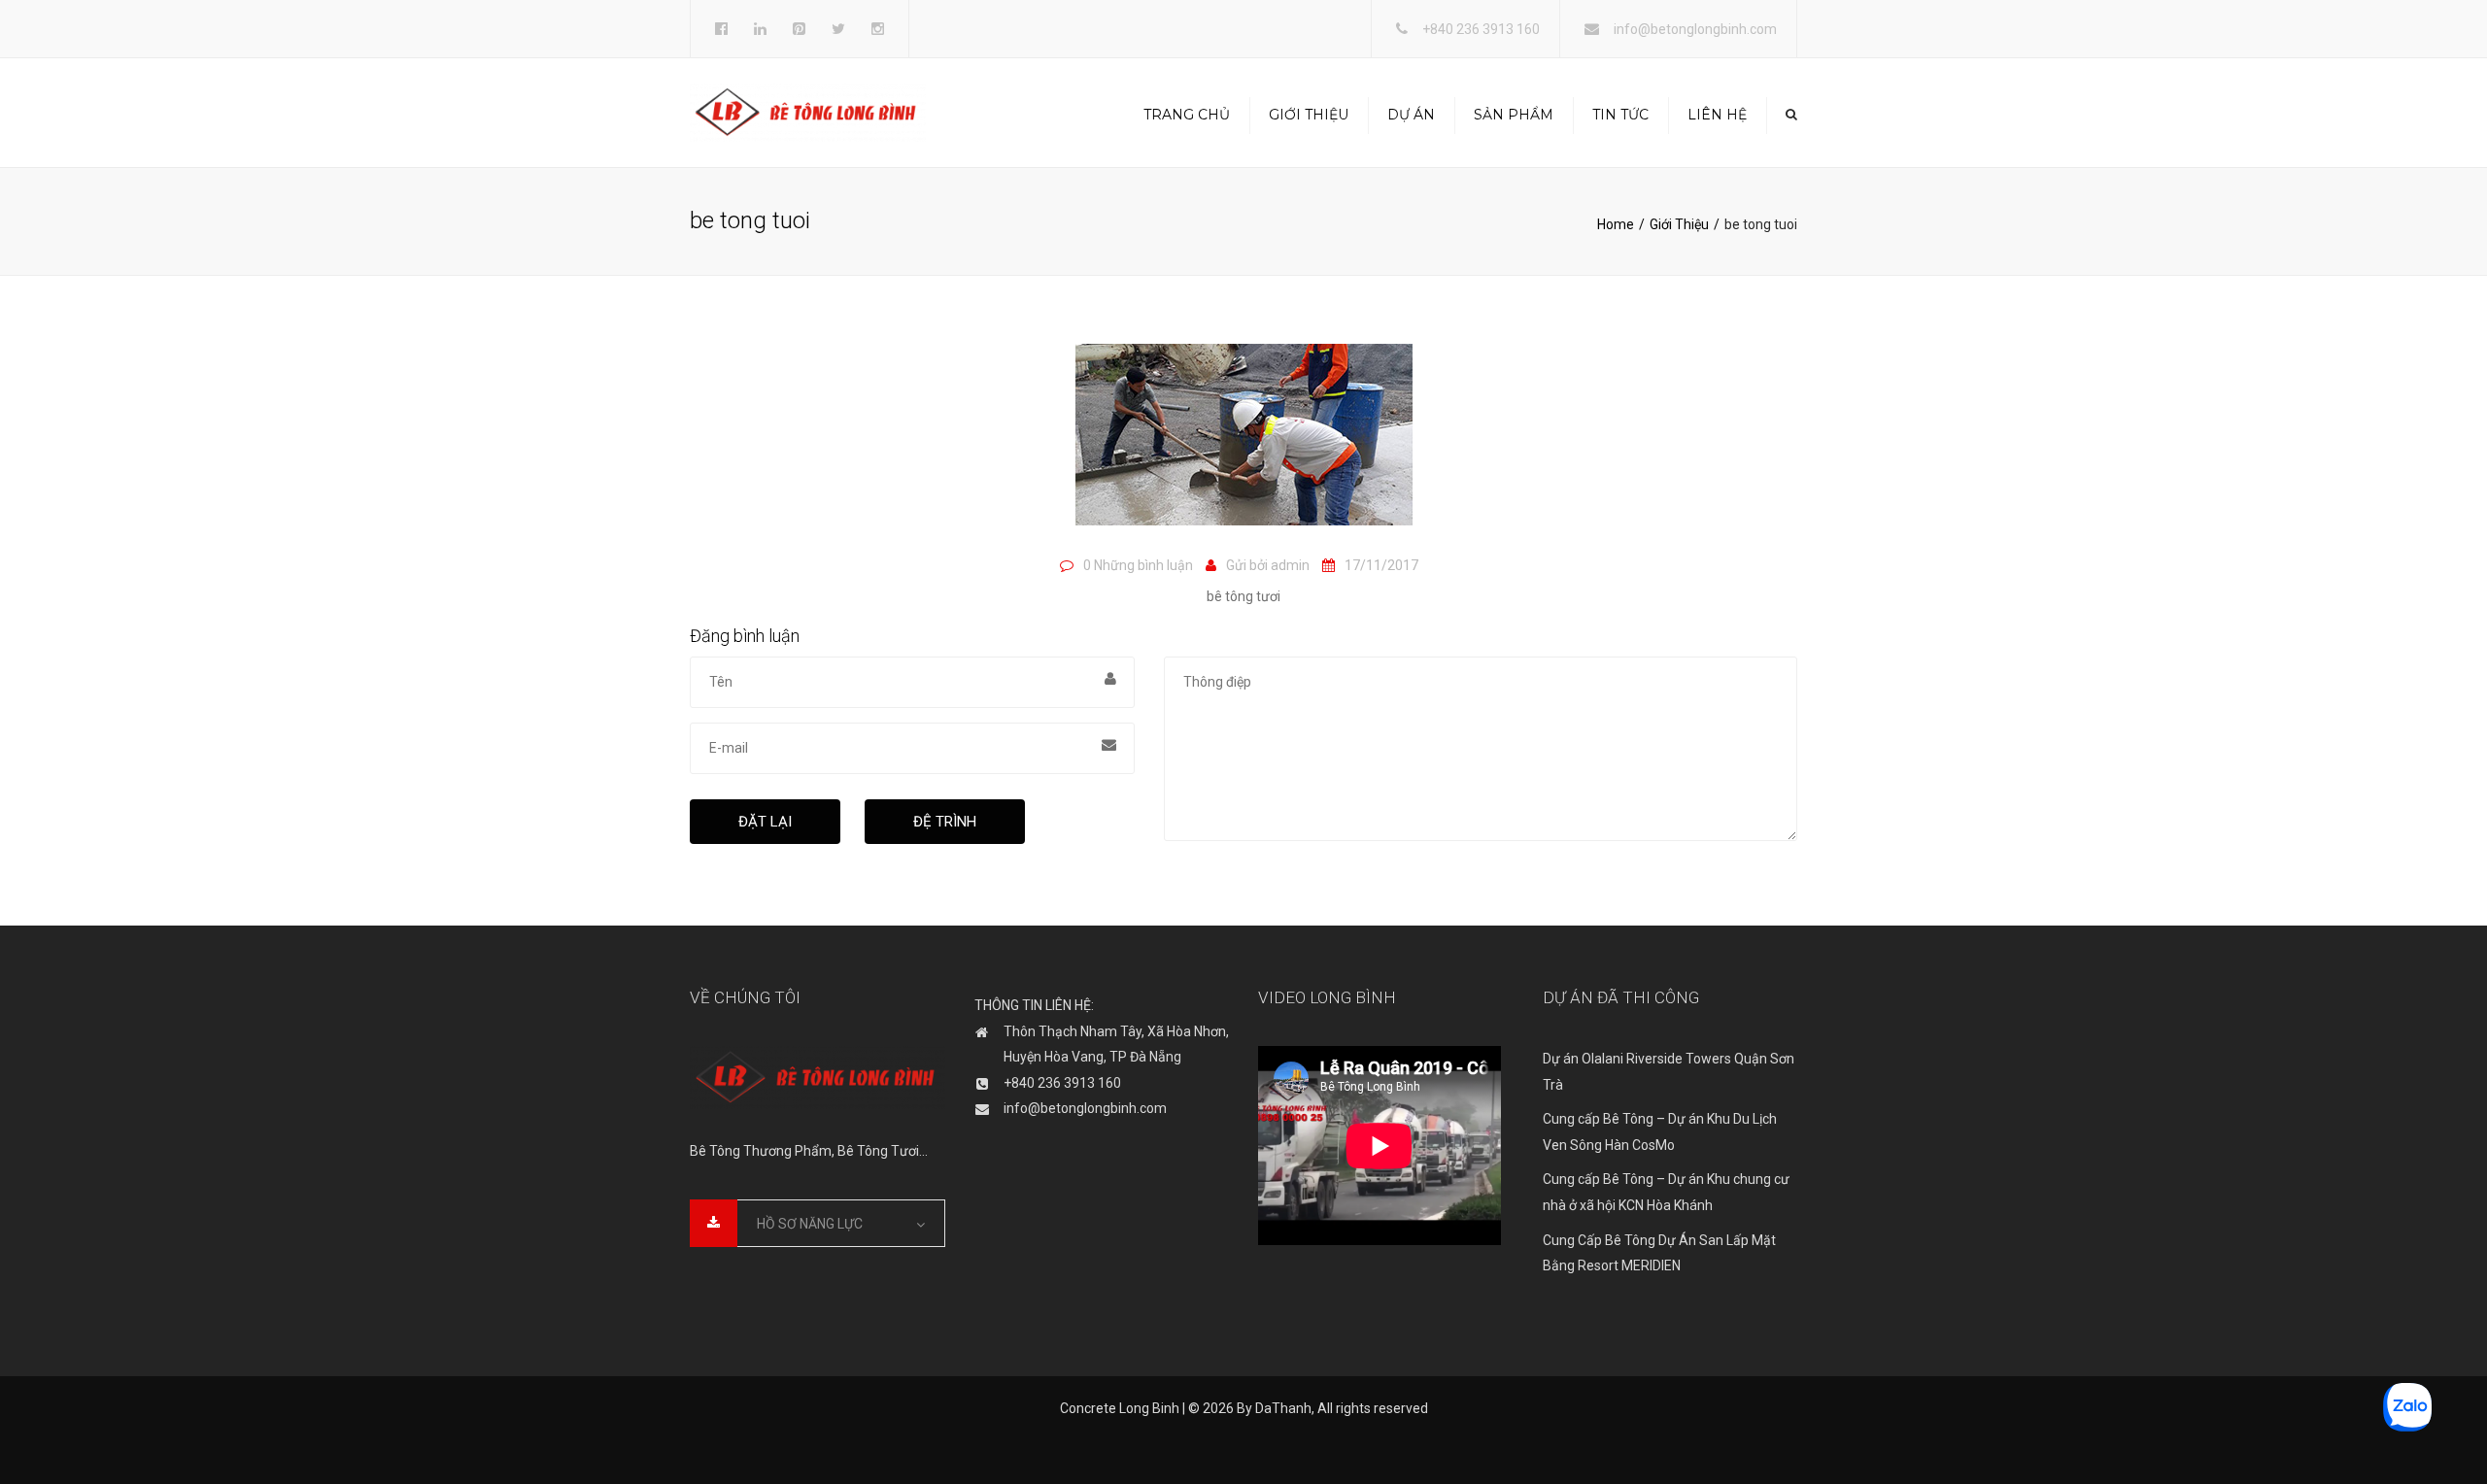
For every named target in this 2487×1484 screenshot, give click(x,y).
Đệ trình (945, 822)
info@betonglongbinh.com (1695, 29)
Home (1616, 224)
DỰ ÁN (1411, 115)
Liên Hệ (1717, 115)
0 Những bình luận (1138, 565)
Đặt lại (765, 822)
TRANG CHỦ (1187, 115)
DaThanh (1283, 1408)
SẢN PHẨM (1514, 115)
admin (1290, 565)
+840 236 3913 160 (1481, 29)
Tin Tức (1620, 115)
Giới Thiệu (1309, 115)
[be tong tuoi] (1244, 444)
